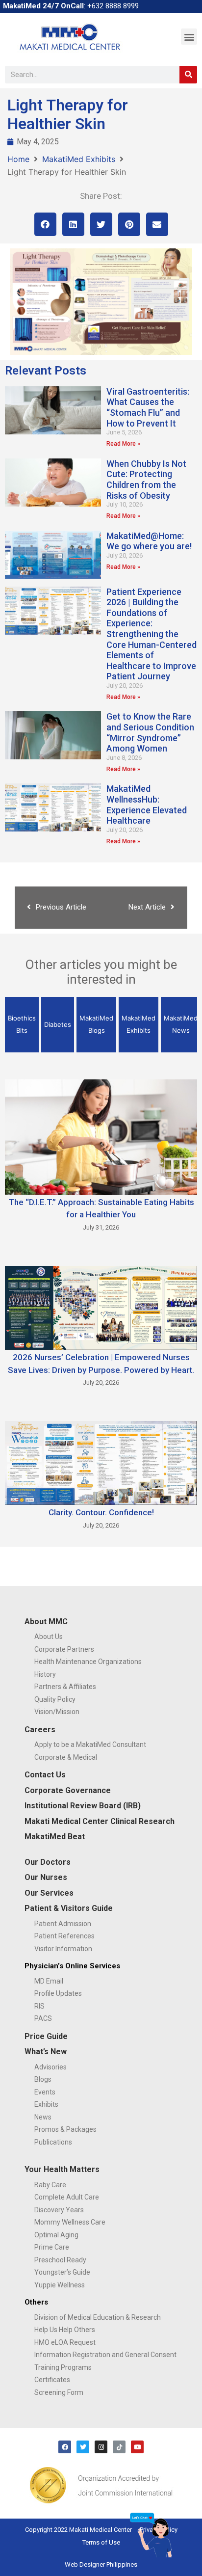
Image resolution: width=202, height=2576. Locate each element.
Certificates (52, 2380)
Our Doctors (48, 1862)
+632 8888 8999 (113, 6)
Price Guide (46, 2036)
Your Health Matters (62, 2169)
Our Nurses (46, 1877)
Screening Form (59, 2392)
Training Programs (63, 2367)
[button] (189, 37)
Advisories (50, 2067)
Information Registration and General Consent (105, 2355)
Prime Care (52, 2247)
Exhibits (46, 2104)
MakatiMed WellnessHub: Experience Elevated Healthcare (147, 805)
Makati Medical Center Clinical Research (100, 1821)
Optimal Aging (56, 2235)
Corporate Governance (68, 1790)
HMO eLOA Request (65, 2342)
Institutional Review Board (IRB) (83, 1806)
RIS (39, 2006)
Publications (53, 2142)
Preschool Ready (60, 2260)
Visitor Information (63, 1949)
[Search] (188, 75)
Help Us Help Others (65, 2330)
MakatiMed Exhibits (79, 159)
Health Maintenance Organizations (88, 1662)
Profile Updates (58, 1993)
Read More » (123, 444)
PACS (43, 2018)
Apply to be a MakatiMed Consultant (90, 1744)
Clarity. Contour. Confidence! (101, 1512)
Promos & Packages (65, 2129)
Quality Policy (55, 1699)
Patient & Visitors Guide (69, 1908)
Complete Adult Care (67, 2197)
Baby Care (50, 2185)
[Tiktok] (119, 2447)
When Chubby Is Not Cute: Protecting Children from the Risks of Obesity (146, 480)
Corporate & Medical (66, 1757)
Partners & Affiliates (65, 1687)
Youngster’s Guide (62, 2272)
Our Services (49, 1893)
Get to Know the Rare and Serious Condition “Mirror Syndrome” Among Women (150, 732)
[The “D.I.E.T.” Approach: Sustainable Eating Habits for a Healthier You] (101, 1136)
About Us (49, 1637)
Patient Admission (63, 1924)
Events (45, 2092)
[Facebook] (65, 2447)
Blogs (43, 2079)
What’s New (46, 2052)
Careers (40, 1730)
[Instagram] (101, 2447)
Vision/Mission (57, 1712)
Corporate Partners (64, 1649)
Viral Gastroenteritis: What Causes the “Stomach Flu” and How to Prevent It (148, 407)
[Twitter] (83, 2447)
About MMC (46, 1622)
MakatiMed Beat (55, 1837)
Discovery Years (59, 2210)
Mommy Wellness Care (70, 2222)
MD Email (49, 1981)
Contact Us (45, 1775)
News (43, 2117)
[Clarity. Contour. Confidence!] (101, 1462)
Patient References (64, 1936)
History (45, 1674)
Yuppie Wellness (60, 2285)
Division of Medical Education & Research (98, 2317)
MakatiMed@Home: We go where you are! (149, 541)
